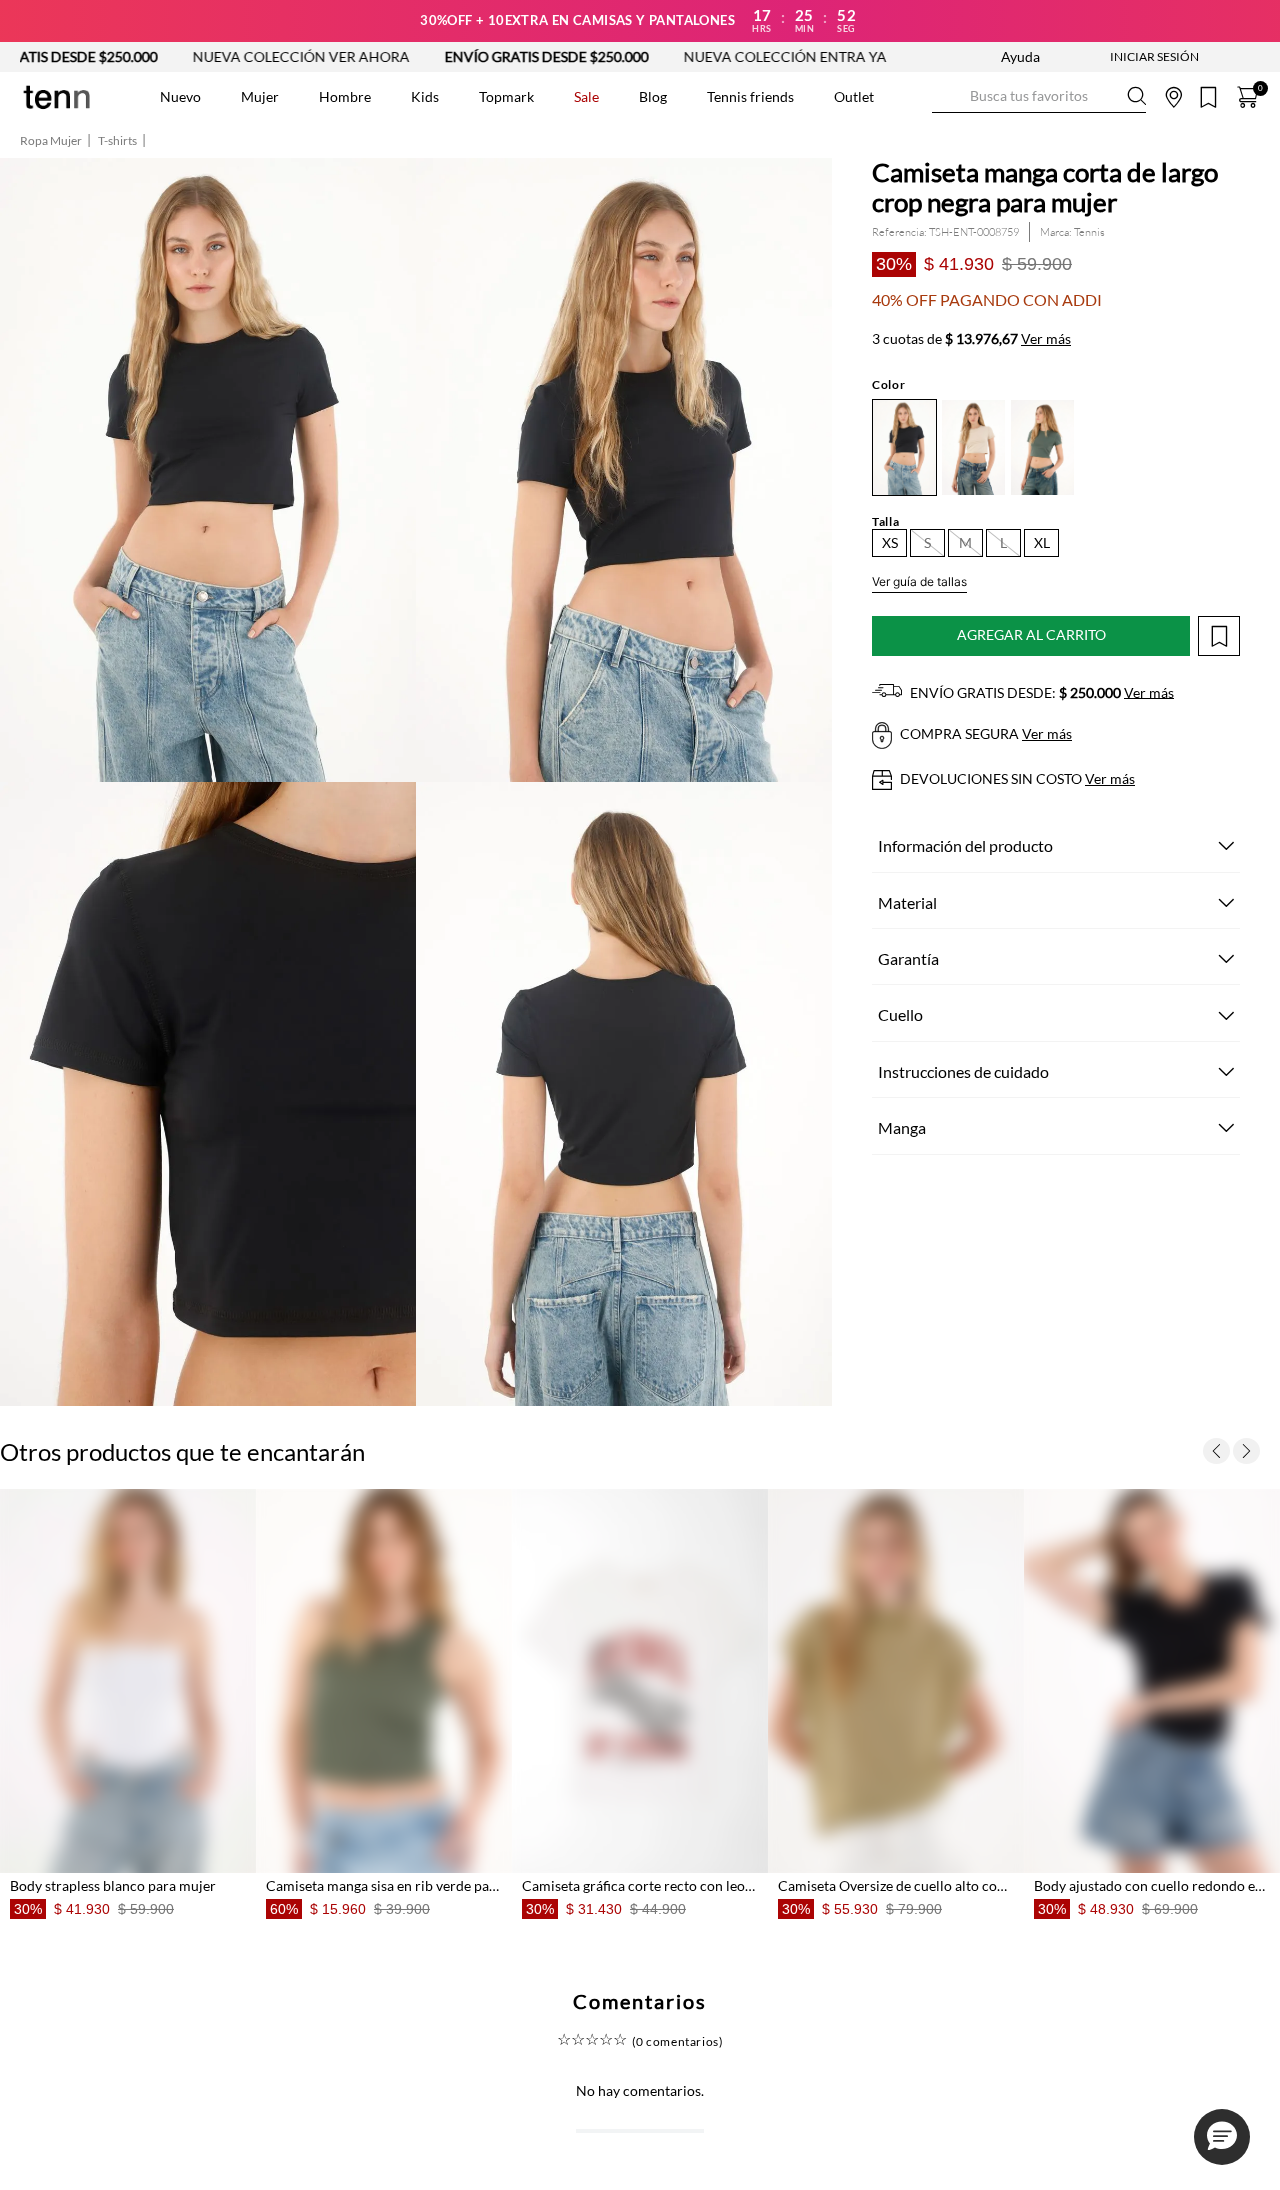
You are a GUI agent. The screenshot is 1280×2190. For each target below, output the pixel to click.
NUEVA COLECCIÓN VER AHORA (195, 56)
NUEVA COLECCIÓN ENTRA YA (679, 56)
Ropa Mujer (51, 141)
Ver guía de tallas (919, 581)
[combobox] (1039, 97)
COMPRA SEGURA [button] (984, 733)
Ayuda (1020, 56)
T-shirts (117, 141)
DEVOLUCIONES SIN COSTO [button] (1016, 778)
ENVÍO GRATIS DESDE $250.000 (441, 56)
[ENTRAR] (1115, 57)
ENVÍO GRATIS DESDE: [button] (1040, 692)
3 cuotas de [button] (971, 339)
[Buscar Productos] (948, 96)
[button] (889, 543)
